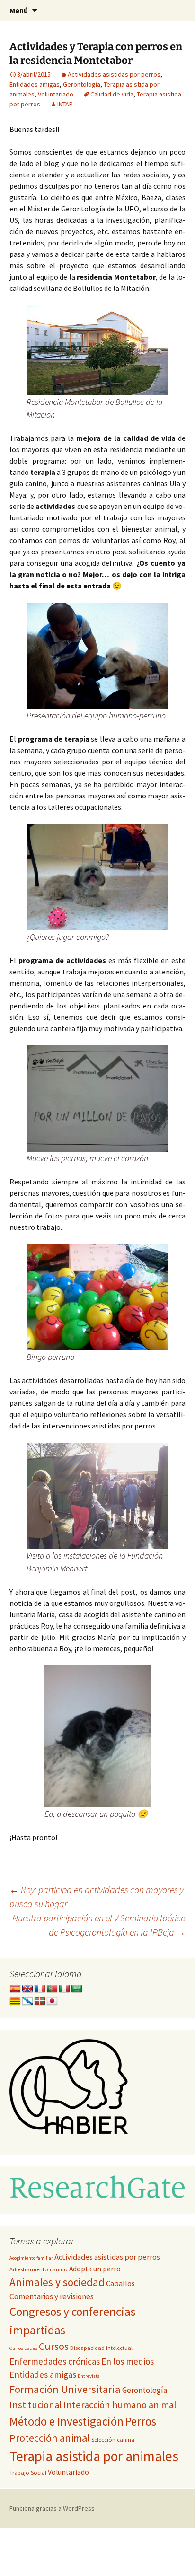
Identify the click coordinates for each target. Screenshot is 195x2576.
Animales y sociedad (57, 2282)
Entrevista (89, 2376)
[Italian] (64, 1989)
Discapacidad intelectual (101, 2348)
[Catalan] (15, 2001)
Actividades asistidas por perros (114, 74)
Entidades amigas (35, 84)
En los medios (128, 2361)
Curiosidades (23, 2348)
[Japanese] (52, 2001)
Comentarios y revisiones (52, 2296)
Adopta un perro (95, 2269)
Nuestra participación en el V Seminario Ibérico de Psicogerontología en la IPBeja (99, 1925)
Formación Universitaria (65, 2389)
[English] (27, 1989)
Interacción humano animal (120, 2405)
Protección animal (50, 2438)
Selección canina (113, 2440)
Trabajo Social (28, 2473)
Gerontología (82, 84)
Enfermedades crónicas (55, 2361)
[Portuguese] (52, 1989)
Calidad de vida (112, 94)
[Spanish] (15, 1989)
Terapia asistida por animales (94, 2456)
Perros (141, 2421)
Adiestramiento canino (39, 2269)
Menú (19, 10)
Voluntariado (56, 94)
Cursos (54, 2346)
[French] (40, 1989)
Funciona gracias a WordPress (52, 2508)
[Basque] (40, 2001)
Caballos (120, 2283)
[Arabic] (77, 1989)
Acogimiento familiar (31, 2258)
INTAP (65, 104)
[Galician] (27, 2001)
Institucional (36, 2405)
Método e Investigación (66, 2421)
